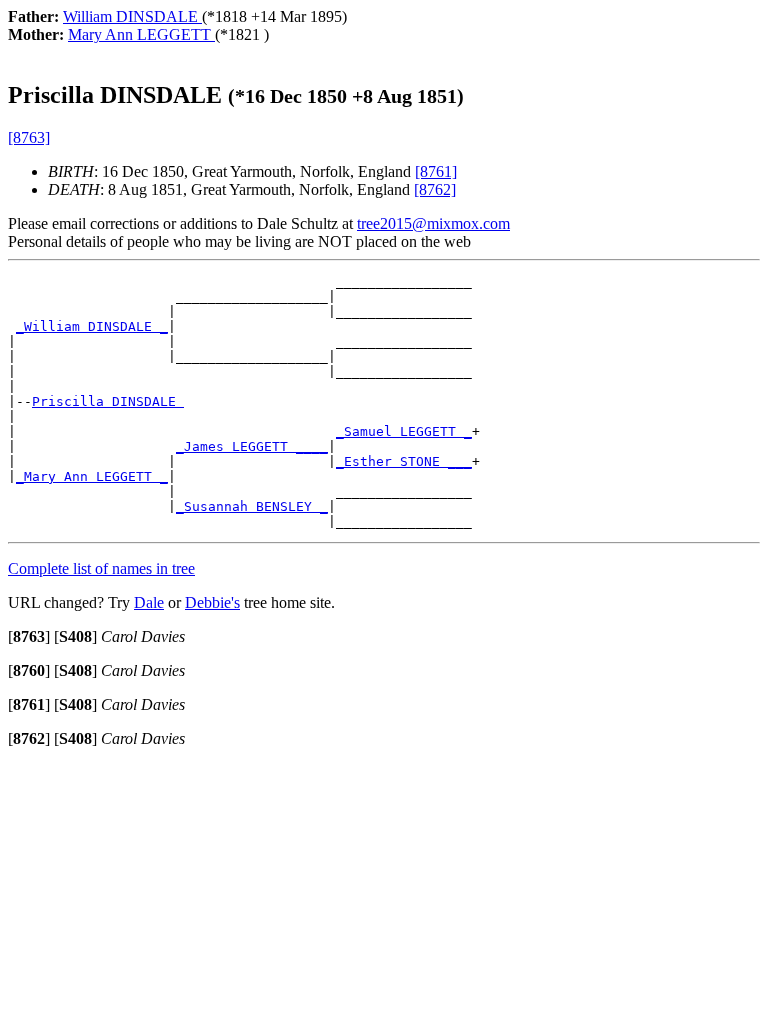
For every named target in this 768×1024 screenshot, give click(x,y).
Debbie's (212, 602)
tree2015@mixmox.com (433, 223)
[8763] (29, 137)
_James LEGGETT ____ (252, 446)
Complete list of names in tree (101, 568)
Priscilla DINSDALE (108, 401)
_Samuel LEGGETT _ (404, 431)
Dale (149, 602)
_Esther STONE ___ (404, 461)
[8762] (435, 189)
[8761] (436, 171)
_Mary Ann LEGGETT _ (92, 476)
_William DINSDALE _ (92, 326)
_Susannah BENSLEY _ (252, 506)
